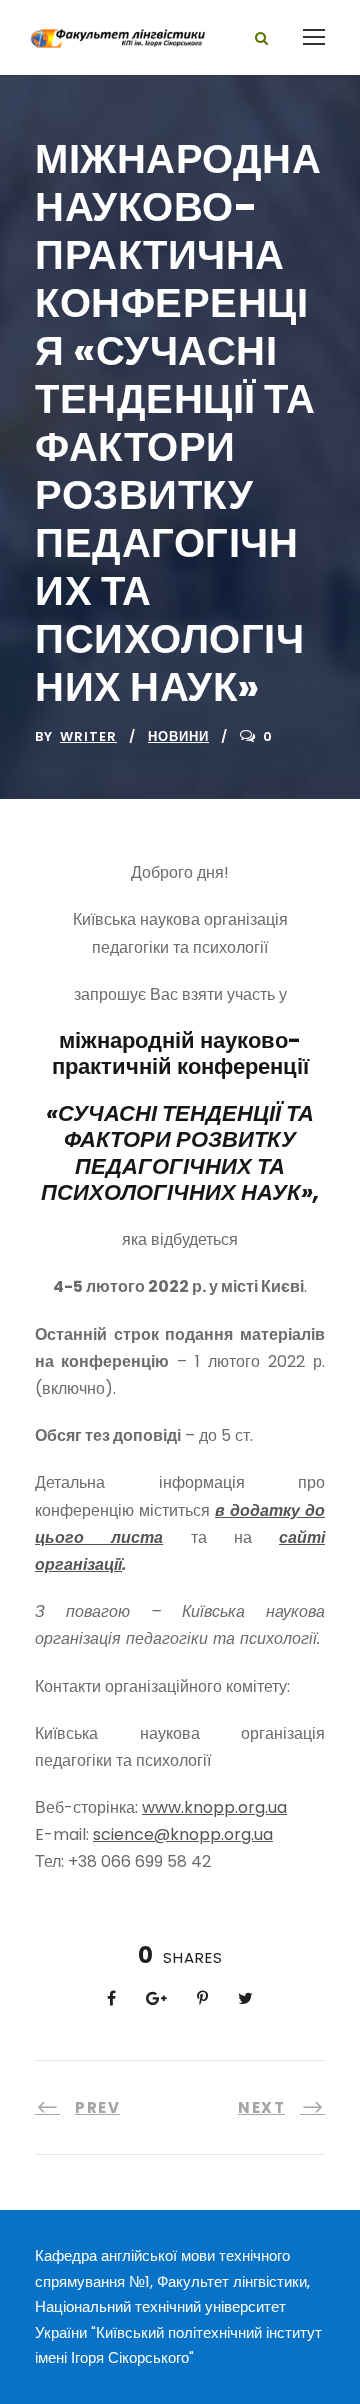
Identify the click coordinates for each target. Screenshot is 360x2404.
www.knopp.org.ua (214, 1807)
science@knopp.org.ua (183, 1834)
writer (88, 736)
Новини (178, 736)
